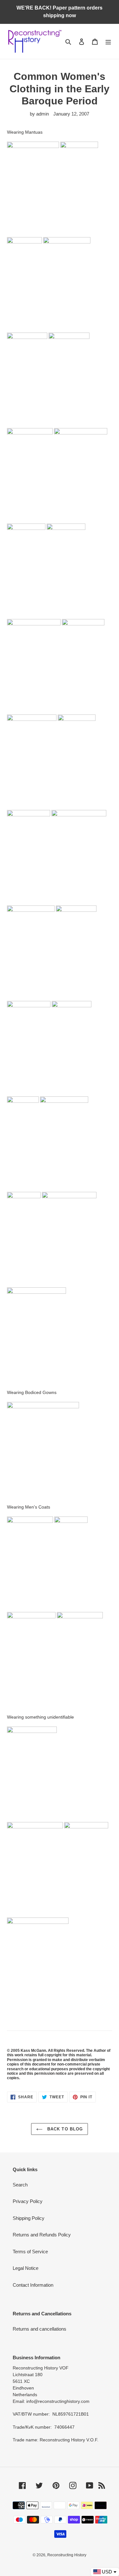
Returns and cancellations (40, 2329)
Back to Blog (64, 2129)
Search (20, 2185)
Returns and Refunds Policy (42, 2235)
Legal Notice (26, 2268)
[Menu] (108, 42)
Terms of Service (30, 2252)
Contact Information (33, 2285)
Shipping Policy (29, 2218)
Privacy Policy (28, 2201)
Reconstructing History (67, 2555)
